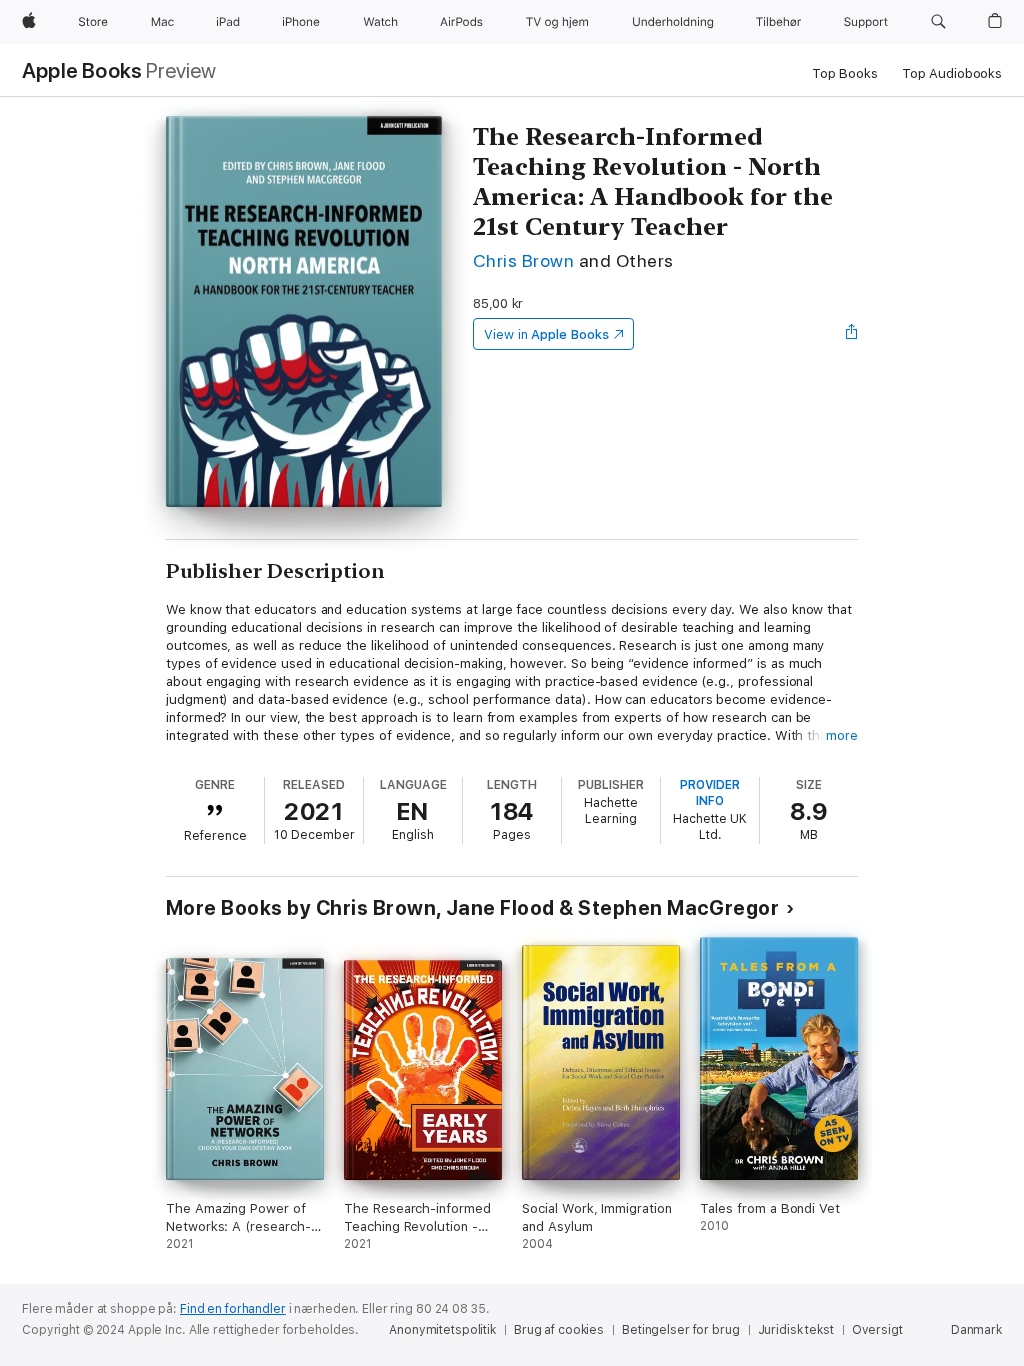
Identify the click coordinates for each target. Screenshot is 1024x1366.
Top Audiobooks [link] (952, 73)
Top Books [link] (845, 73)
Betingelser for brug (681, 1330)
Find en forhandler (233, 1309)
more (842, 735)
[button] (938, 22)
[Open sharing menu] (852, 334)
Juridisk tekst (796, 1330)
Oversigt (877, 1330)
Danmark (976, 1330)
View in (546, 334)
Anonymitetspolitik (442, 1330)
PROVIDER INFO (710, 793)
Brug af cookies (559, 1330)
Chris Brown (523, 260)
